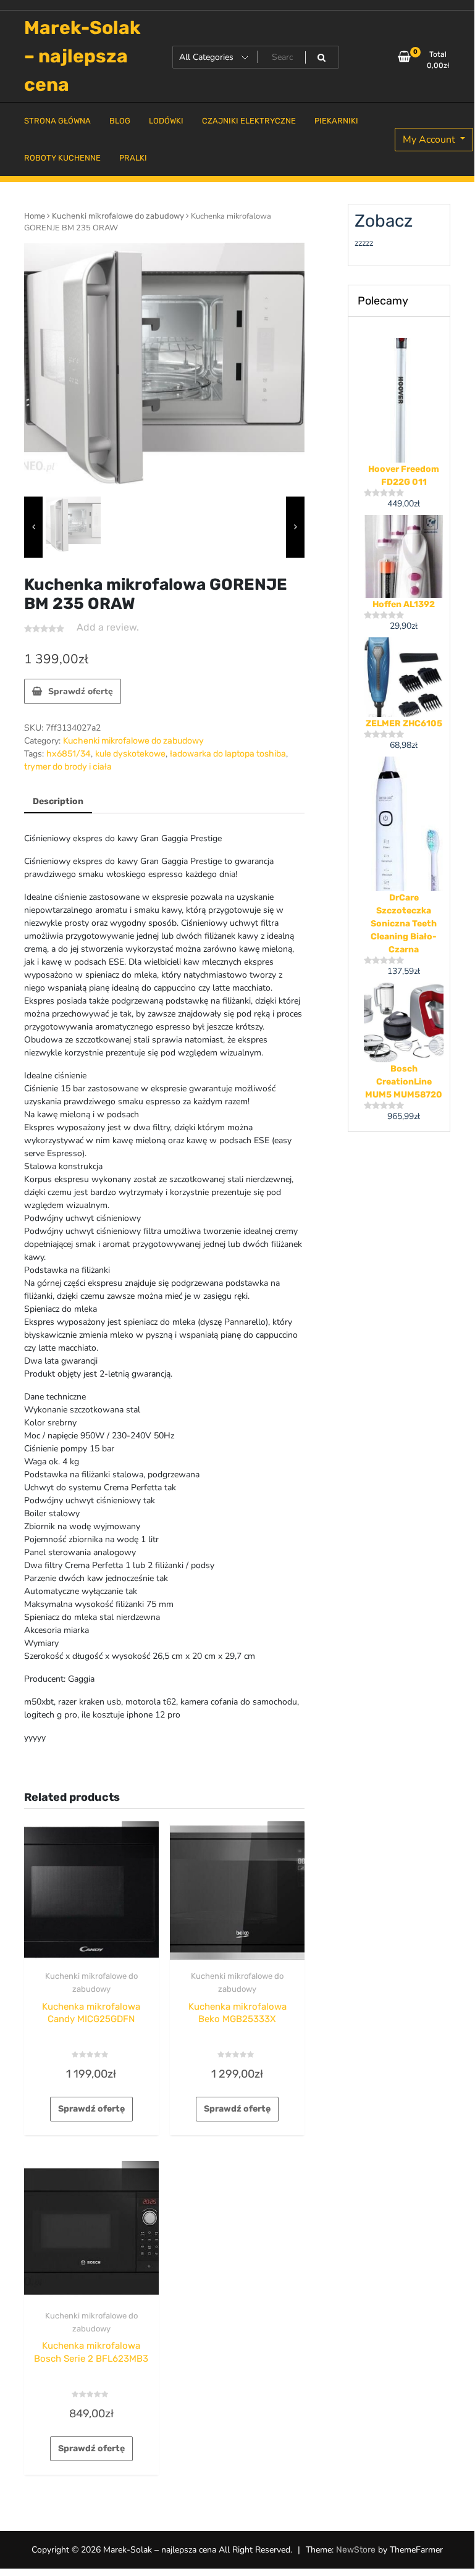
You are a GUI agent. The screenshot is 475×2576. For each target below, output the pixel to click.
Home (35, 216)
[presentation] (33, 527)
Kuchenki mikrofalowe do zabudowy (118, 216)
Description (58, 801)
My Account (430, 140)
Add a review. (108, 627)
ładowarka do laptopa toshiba (228, 754)
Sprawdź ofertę (81, 691)
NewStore (356, 2550)
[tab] (58, 802)
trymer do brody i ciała (68, 767)
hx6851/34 (69, 754)
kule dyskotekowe (130, 754)
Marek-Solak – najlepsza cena (82, 56)
